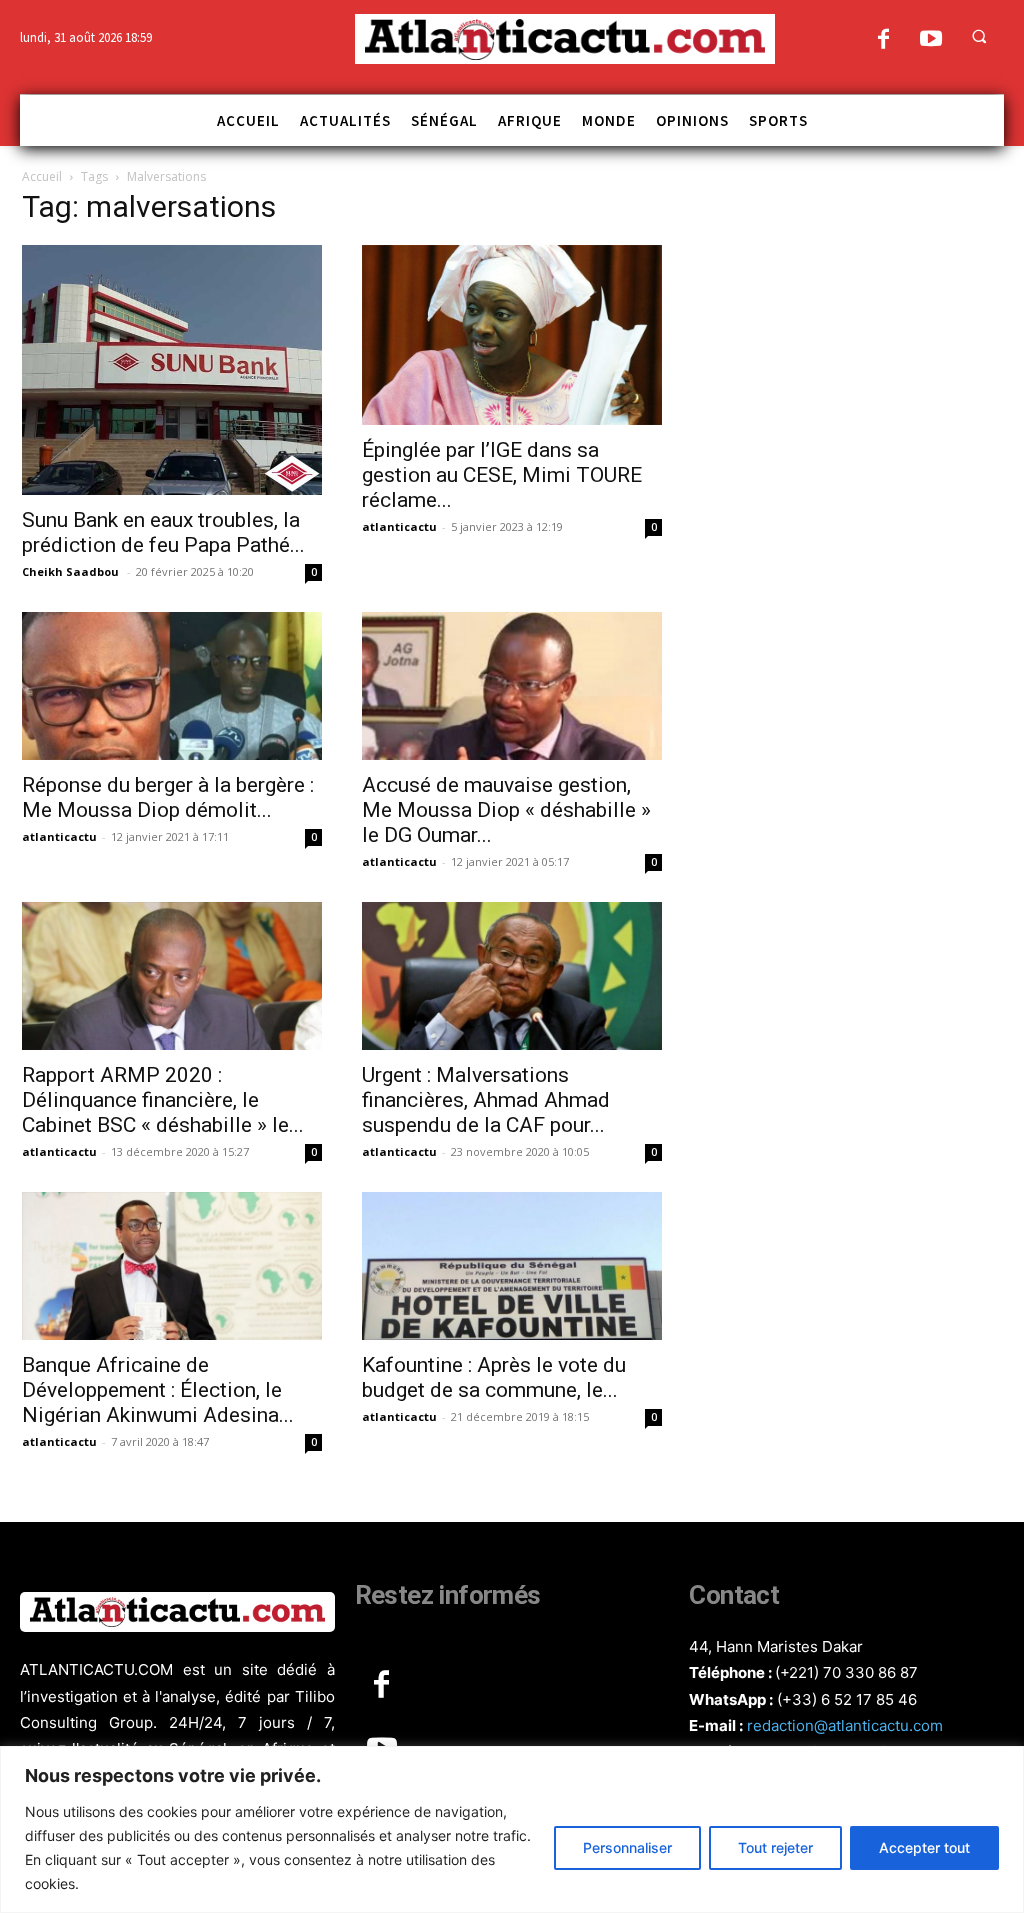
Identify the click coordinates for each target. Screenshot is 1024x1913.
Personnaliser (627, 1847)
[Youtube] (930, 40)
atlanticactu (399, 526)
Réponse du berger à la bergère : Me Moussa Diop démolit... (168, 797)
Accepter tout (924, 1847)
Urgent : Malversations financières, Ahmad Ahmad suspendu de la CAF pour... (486, 1100)
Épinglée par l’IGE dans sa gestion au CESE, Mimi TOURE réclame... (502, 475)
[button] (979, 36)
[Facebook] (883, 40)
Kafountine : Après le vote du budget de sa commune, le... (494, 1377)
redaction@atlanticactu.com (845, 1725)
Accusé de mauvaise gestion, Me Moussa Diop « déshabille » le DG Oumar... (506, 810)
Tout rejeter (775, 1847)
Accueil (42, 176)
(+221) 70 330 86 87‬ (846, 1672)
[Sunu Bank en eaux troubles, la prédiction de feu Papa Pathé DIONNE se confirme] (172, 370)
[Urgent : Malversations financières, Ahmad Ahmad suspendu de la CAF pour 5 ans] (512, 976)
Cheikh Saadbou (72, 571)
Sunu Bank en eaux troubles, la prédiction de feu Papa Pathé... (163, 532)
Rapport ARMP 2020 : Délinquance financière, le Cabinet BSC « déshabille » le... (163, 1100)
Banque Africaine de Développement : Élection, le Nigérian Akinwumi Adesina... (158, 1390)
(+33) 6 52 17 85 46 (847, 1699)
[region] (512, 1829)
